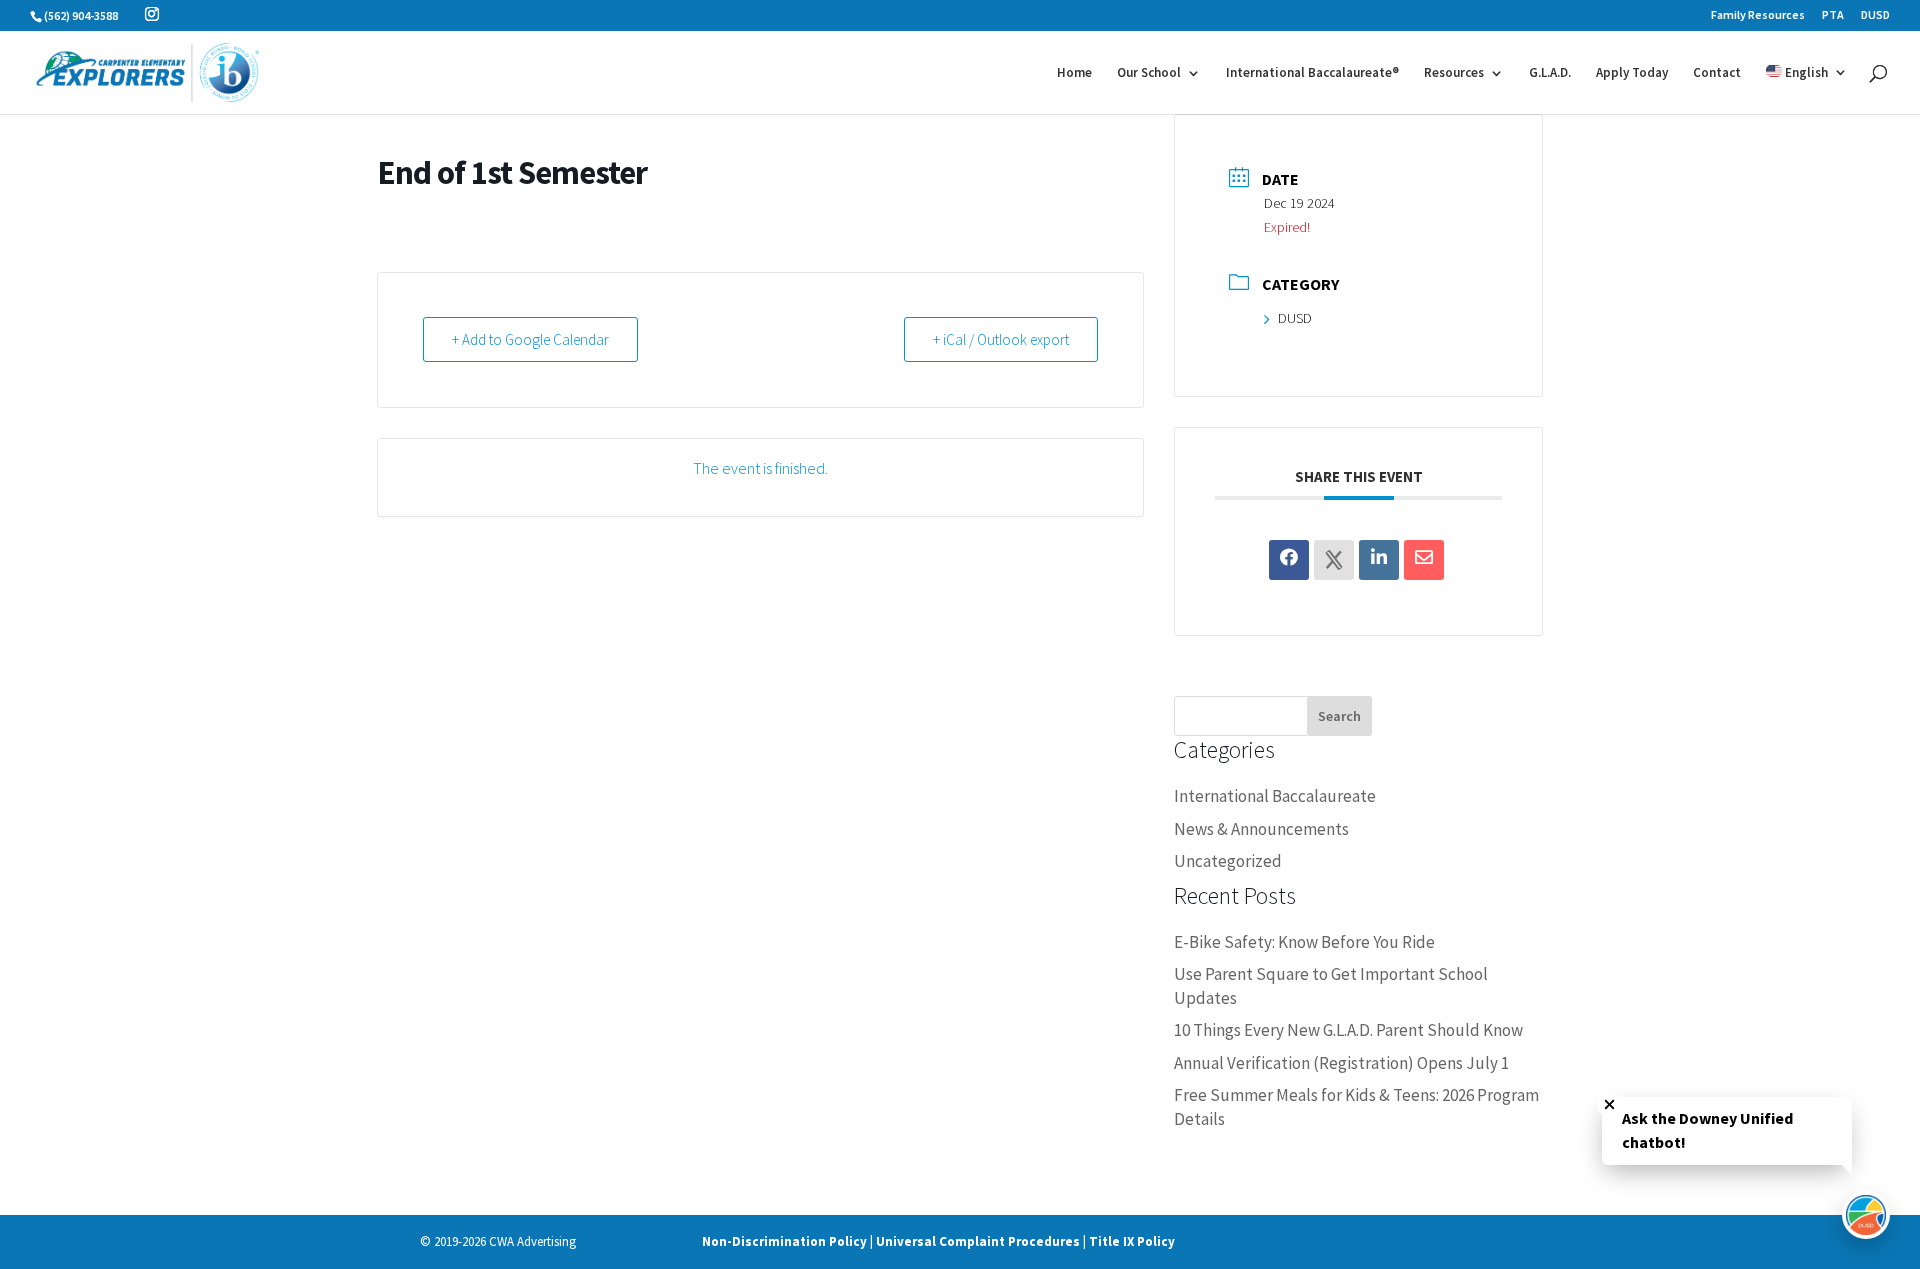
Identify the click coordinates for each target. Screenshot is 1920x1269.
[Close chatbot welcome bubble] (1609, 1104)
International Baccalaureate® (1312, 73)
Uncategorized (1228, 861)
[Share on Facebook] (1289, 560)
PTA (1833, 15)
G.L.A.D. (1550, 73)
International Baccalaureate (1275, 796)
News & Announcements (1261, 829)
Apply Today (1632, 73)
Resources (1454, 73)
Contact (1717, 73)
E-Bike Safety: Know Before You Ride (1304, 942)
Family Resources (1758, 15)
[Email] (1424, 560)
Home (1074, 73)
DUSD (1875, 15)
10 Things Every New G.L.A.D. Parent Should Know (1348, 1030)
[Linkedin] (1379, 560)
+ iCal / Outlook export (1001, 339)
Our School (1149, 73)
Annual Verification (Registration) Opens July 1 (1341, 1063)
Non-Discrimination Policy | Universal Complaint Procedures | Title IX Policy (938, 1241)
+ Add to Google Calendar (530, 339)
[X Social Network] (1334, 560)
